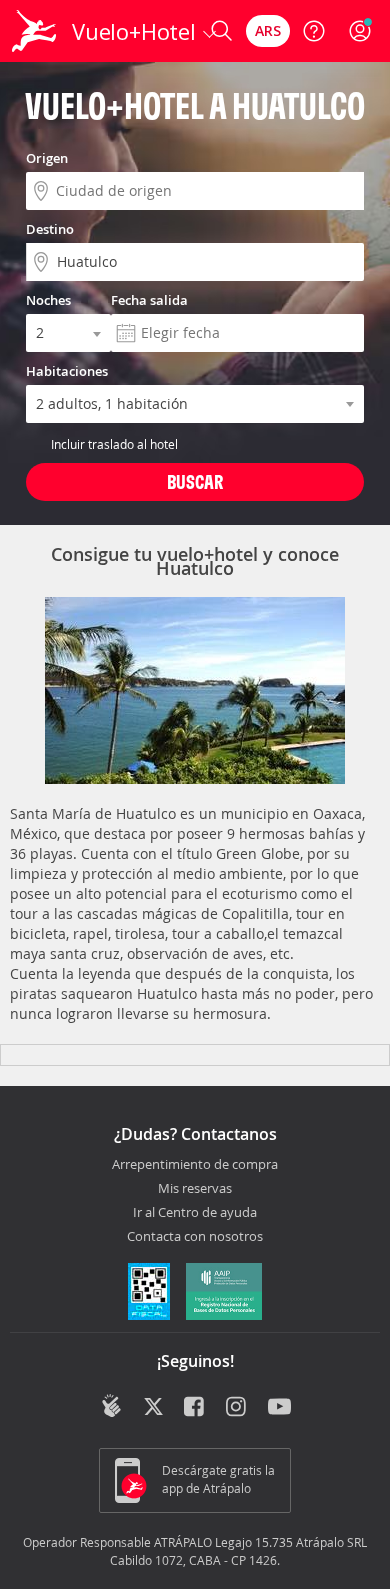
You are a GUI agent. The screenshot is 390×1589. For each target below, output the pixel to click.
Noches (48, 300)
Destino (50, 229)
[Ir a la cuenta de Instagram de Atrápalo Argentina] (237, 1408)
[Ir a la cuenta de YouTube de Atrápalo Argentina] (279, 1408)
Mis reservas (195, 1189)
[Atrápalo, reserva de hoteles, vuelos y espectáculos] (34, 31)
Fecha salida (149, 300)
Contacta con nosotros (195, 1237)
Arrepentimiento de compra (195, 1165)
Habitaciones (67, 371)
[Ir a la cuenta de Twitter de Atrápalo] (153, 1408)
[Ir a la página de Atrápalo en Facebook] (195, 1408)
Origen (47, 158)
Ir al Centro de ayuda (195, 1213)
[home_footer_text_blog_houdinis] (111, 1406)
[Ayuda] (314, 31)
